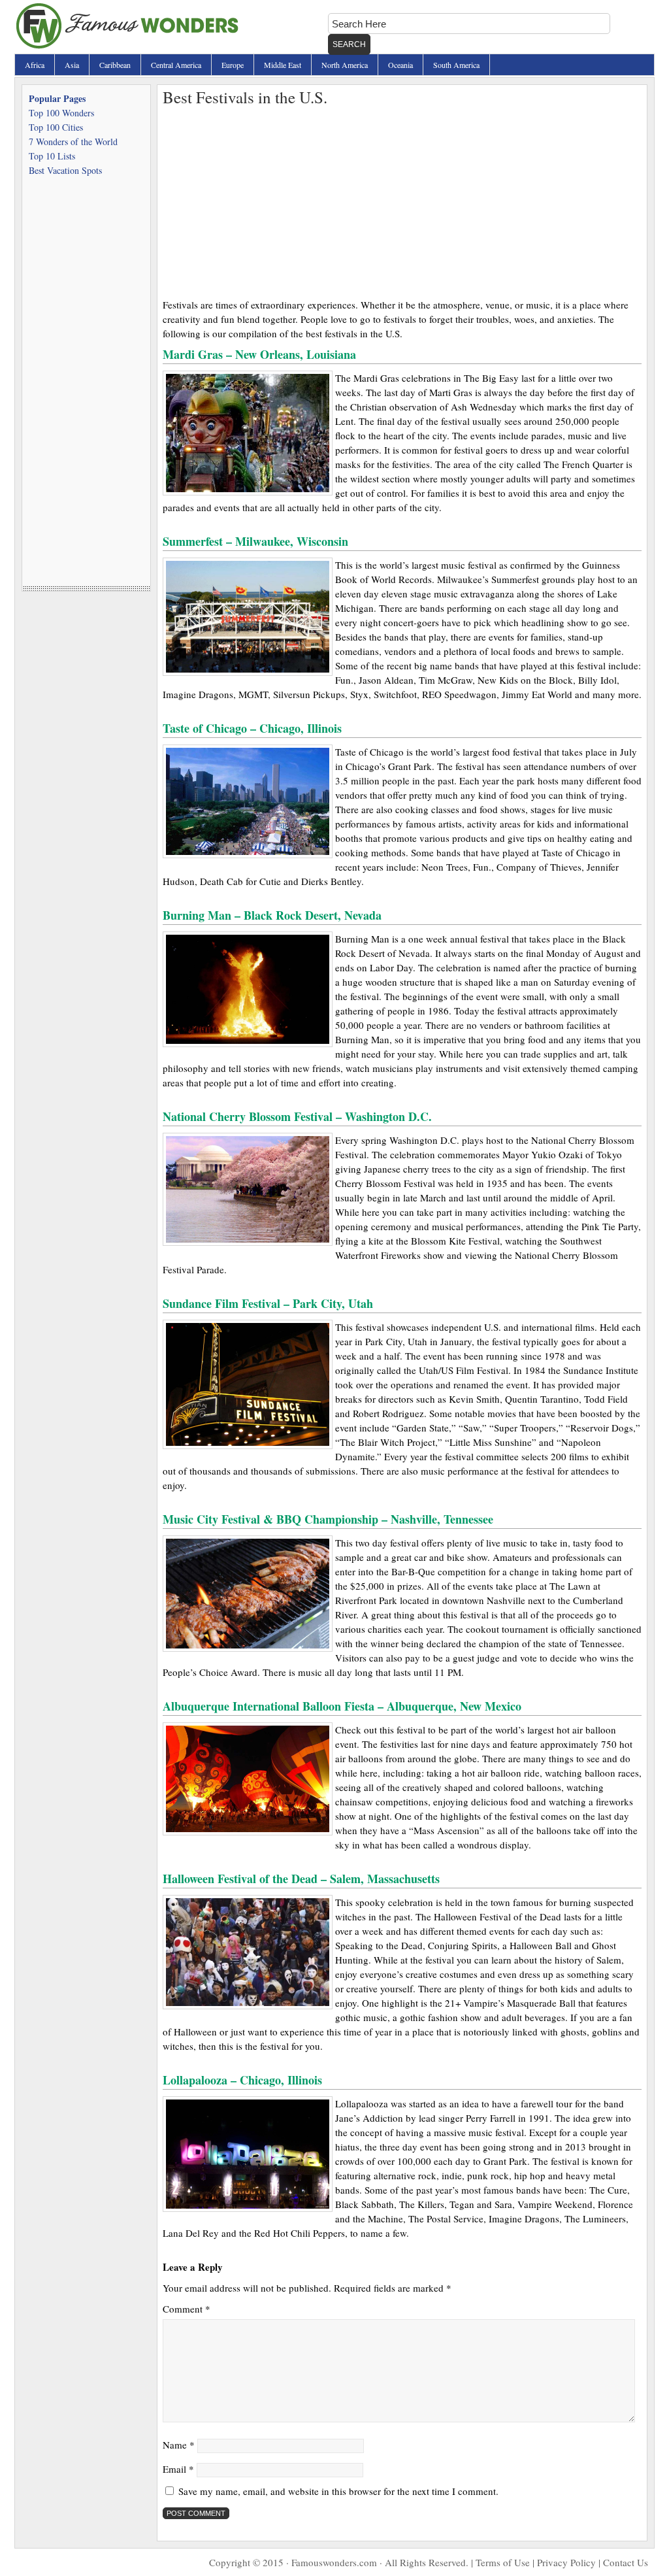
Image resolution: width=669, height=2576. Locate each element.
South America (456, 65)
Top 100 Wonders (61, 113)
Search (349, 44)
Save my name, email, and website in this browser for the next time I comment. (338, 2491)
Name (179, 2445)
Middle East (283, 65)
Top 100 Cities (56, 127)
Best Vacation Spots (65, 170)
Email (178, 2469)
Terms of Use (503, 2562)
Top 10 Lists (52, 156)
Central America (176, 65)
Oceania (400, 65)
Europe (233, 65)
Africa (35, 65)
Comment (187, 2309)
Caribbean (115, 65)
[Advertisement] (402, 199)
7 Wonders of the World (73, 142)
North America (345, 65)
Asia (72, 65)
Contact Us (626, 2562)
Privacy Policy (566, 2562)
